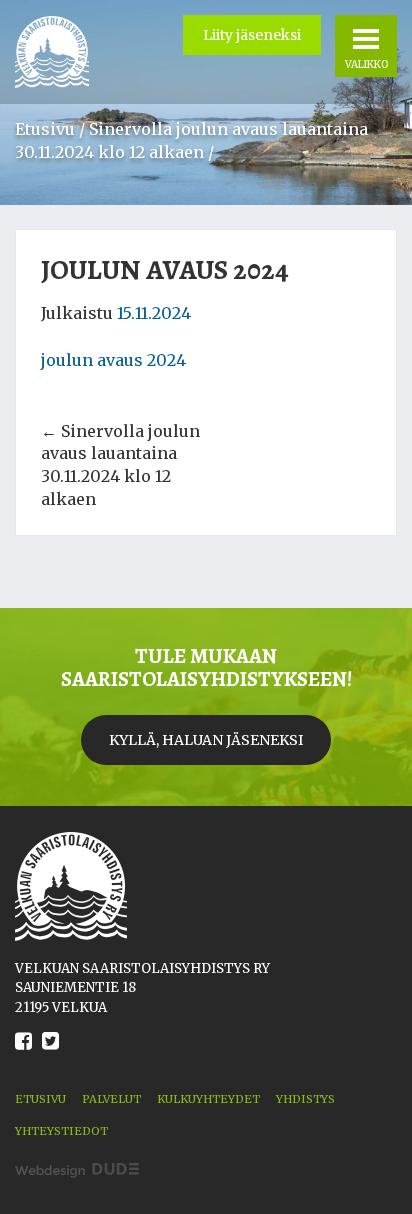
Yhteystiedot (61, 1131)
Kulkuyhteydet (208, 1099)
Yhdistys (305, 1099)
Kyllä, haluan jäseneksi (206, 740)
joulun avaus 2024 (113, 360)
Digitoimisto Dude (77, 1170)
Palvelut (111, 1099)
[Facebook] (23, 1056)
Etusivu (45, 129)
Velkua (52, 52)
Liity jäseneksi (252, 35)
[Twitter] (50, 1056)
